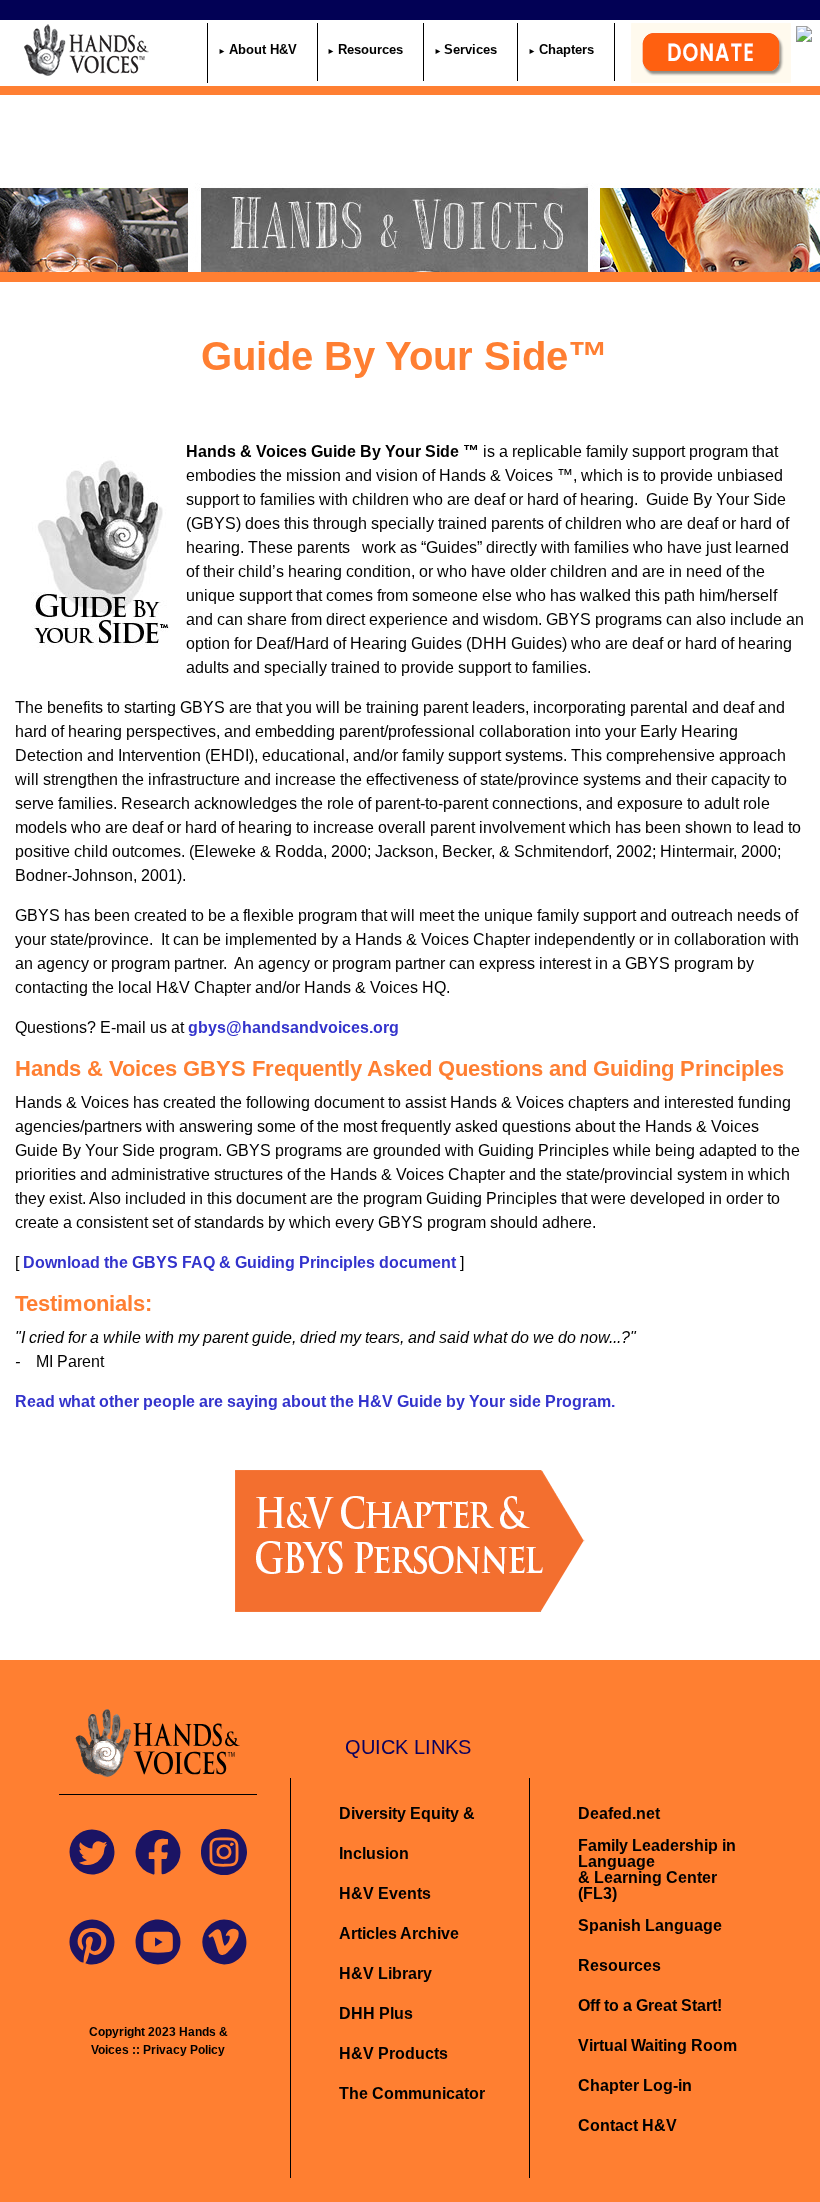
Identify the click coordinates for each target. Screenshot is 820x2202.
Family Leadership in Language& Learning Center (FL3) (657, 1869)
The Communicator (412, 2093)
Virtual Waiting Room (657, 2045)
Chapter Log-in (635, 2085)
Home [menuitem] (184, 49)
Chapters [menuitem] (566, 49)
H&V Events (385, 1893)
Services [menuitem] (470, 49)
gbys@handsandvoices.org (293, 1027)
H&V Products (393, 2053)
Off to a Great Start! (650, 2005)
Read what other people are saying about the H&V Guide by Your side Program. (315, 1401)
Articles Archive (399, 1933)
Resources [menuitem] (370, 49)
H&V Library (385, 1973)
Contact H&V (627, 2125)
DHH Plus (376, 2013)
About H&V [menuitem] (263, 49)
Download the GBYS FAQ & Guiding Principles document (239, 1262)
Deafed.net (619, 1813)
